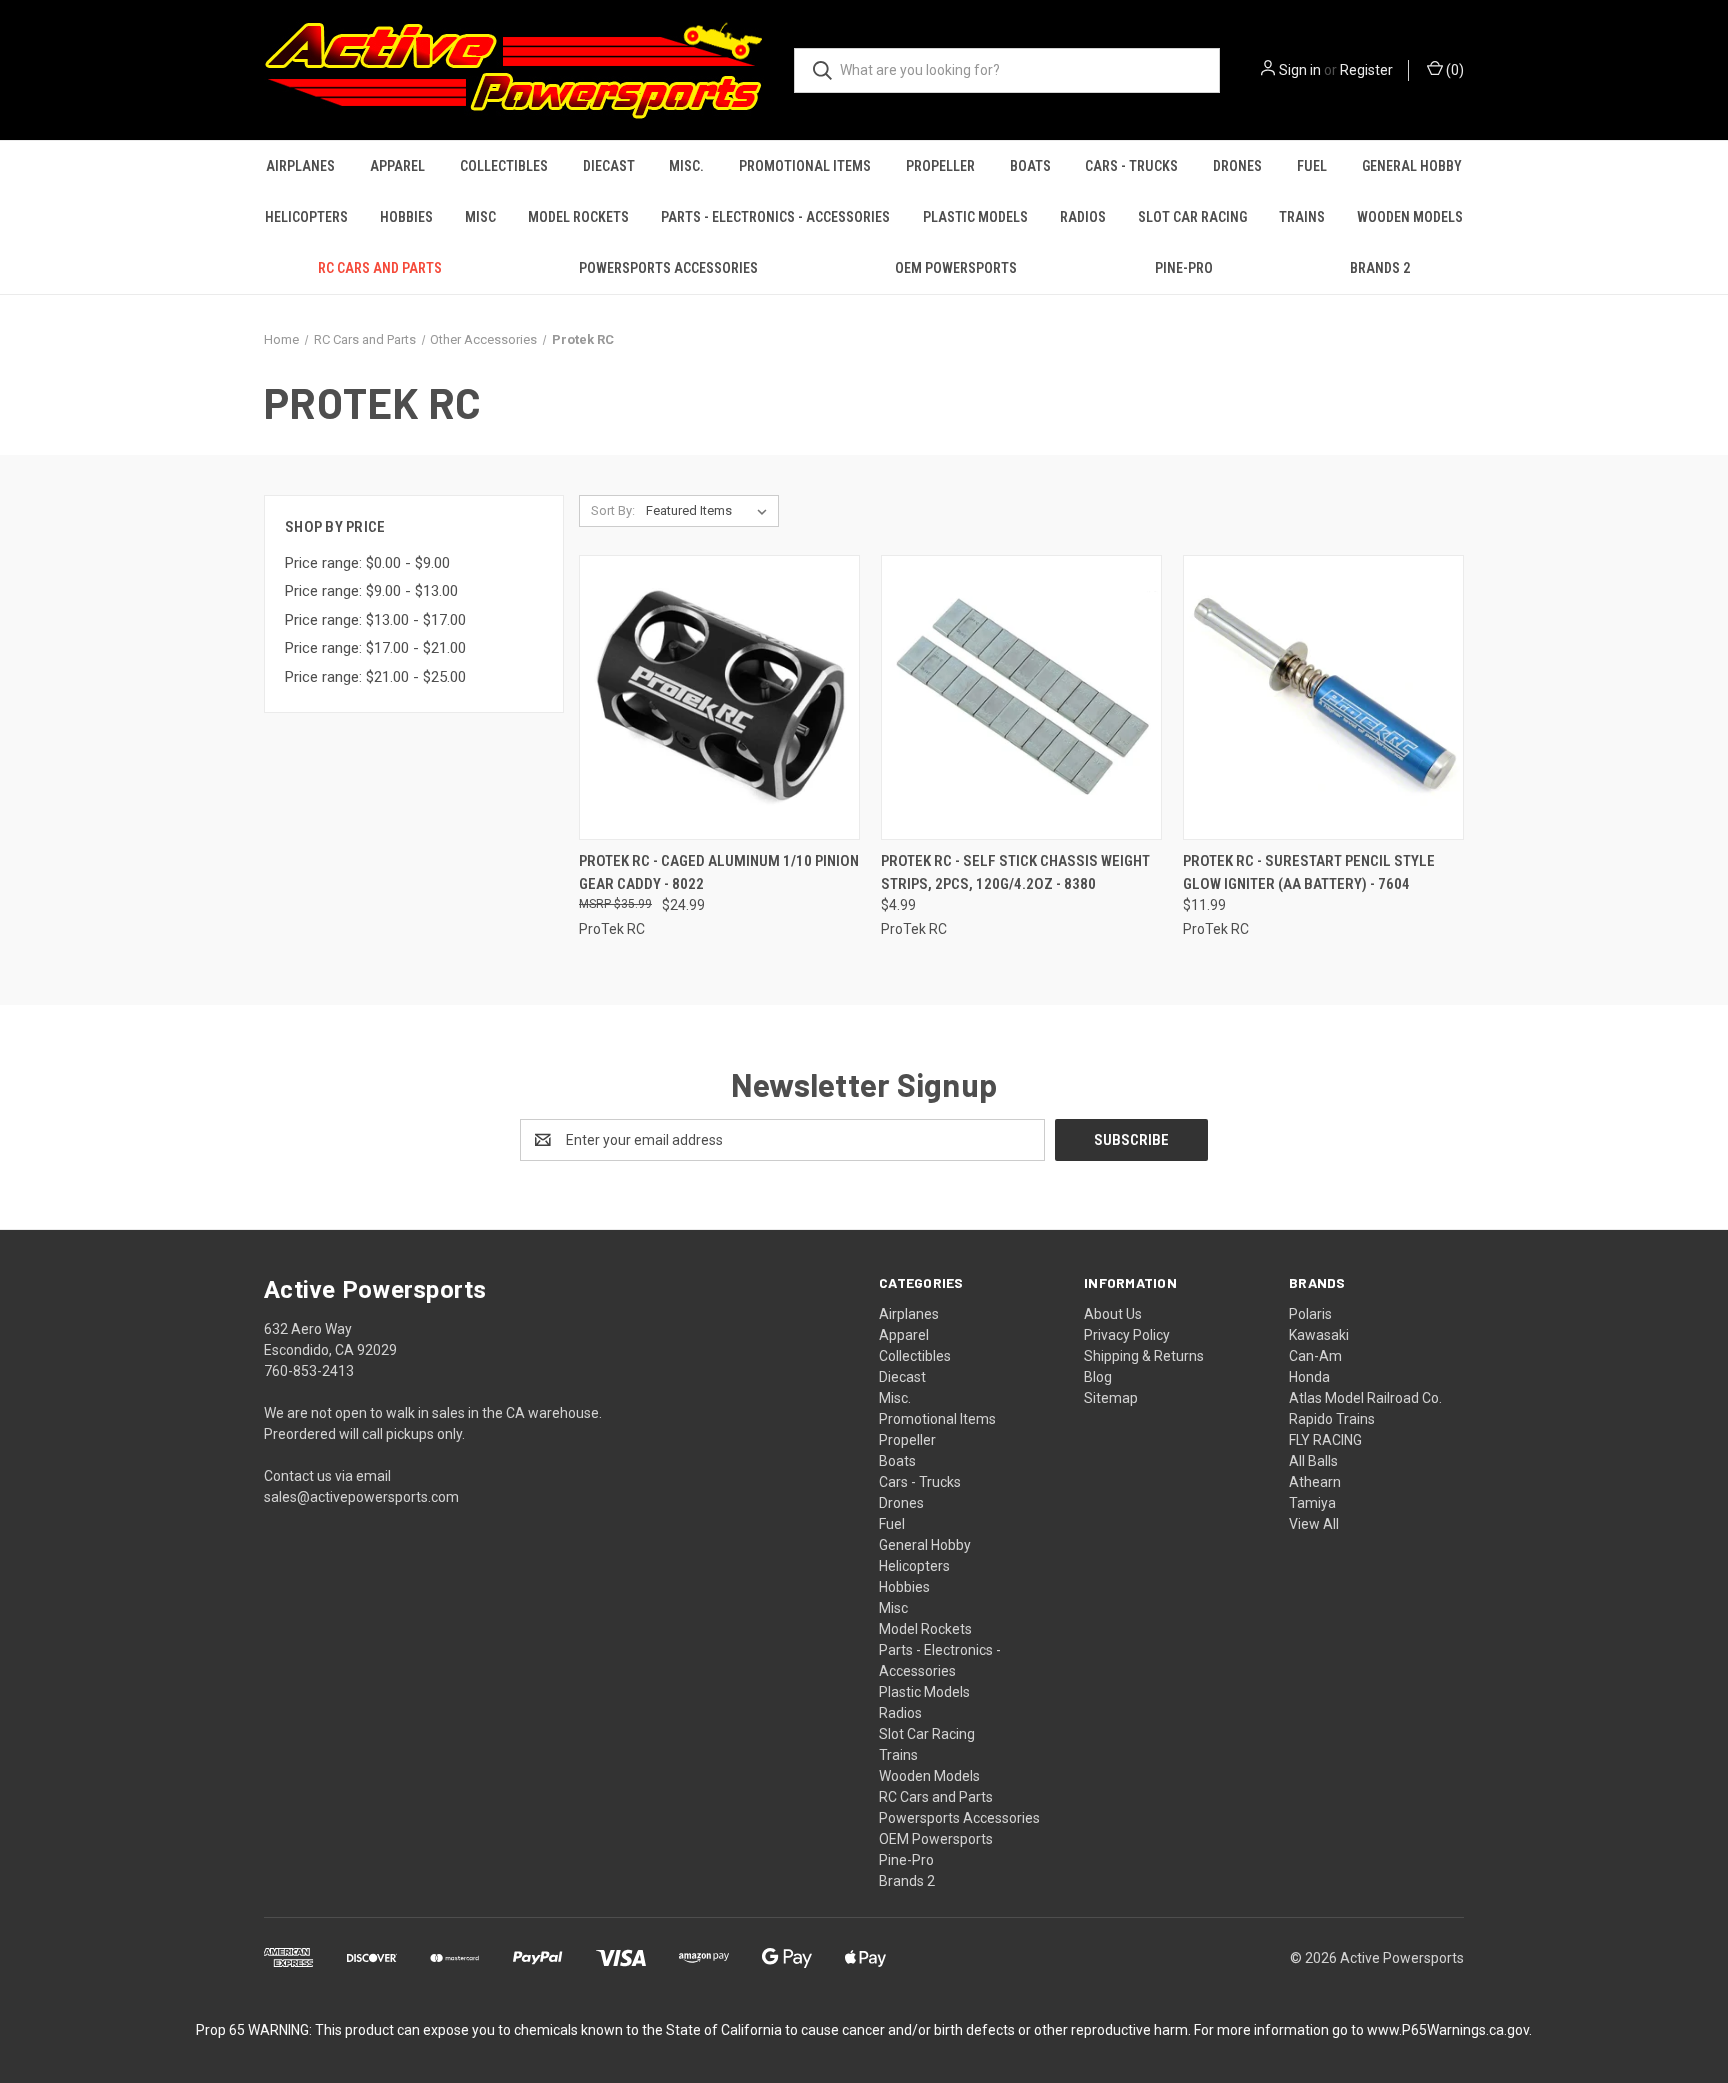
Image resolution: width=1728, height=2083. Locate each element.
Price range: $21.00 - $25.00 (375, 677)
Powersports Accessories (668, 268)
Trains (1302, 217)
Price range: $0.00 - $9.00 (367, 563)
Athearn (1315, 1482)
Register (1366, 70)
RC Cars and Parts (380, 268)
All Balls (1313, 1461)
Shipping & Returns (1144, 1356)
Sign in (1300, 70)
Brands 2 (1380, 268)
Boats (1030, 166)
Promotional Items (805, 166)
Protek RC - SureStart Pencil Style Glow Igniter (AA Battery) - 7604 (1309, 872)
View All (1314, 1524)
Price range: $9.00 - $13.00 (371, 591)
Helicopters (306, 217)
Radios (1083, 217)
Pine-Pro (1184, 268)
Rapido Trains (1332, 1419)
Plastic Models (975, 217)
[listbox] (710, 511)
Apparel (397, 166)
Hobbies (406, 217)
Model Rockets (578, 217)
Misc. (686, 166)
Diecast (609, 166)
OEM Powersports (956, 268)
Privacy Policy (1127, 1335)
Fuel (1312, 166)
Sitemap (1111, 1398)
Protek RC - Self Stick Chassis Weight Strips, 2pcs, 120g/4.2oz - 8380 (1015, 872)
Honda (1309, 1377)
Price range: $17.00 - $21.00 (375, 648)
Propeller (940, 166)
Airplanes (300, 166)
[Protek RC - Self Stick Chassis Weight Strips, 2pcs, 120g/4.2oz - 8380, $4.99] (1021, 697)
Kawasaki (1319, 1335)
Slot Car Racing (1192, 217)
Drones (1237, 166)
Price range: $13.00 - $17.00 (375, 620)
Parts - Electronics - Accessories (775, 217)
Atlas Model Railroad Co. (1365, 1398)
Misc (480, 217)
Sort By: (613, 510)
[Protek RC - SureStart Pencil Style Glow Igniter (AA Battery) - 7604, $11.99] (1323, 697)
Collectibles (504, 166)
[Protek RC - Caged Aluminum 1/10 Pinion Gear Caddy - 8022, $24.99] (719, 697)
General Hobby (1412, 166)
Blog (1098, 1377)
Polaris (1310, 1314)
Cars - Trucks (1131, 166)
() (1453, 70)
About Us (1113, 1314)
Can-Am (1315, 1356)
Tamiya (1312, 1503)
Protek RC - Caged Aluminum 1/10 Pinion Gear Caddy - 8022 (719, 872)
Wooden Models (1410, 217)
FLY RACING (1325, 1440)
